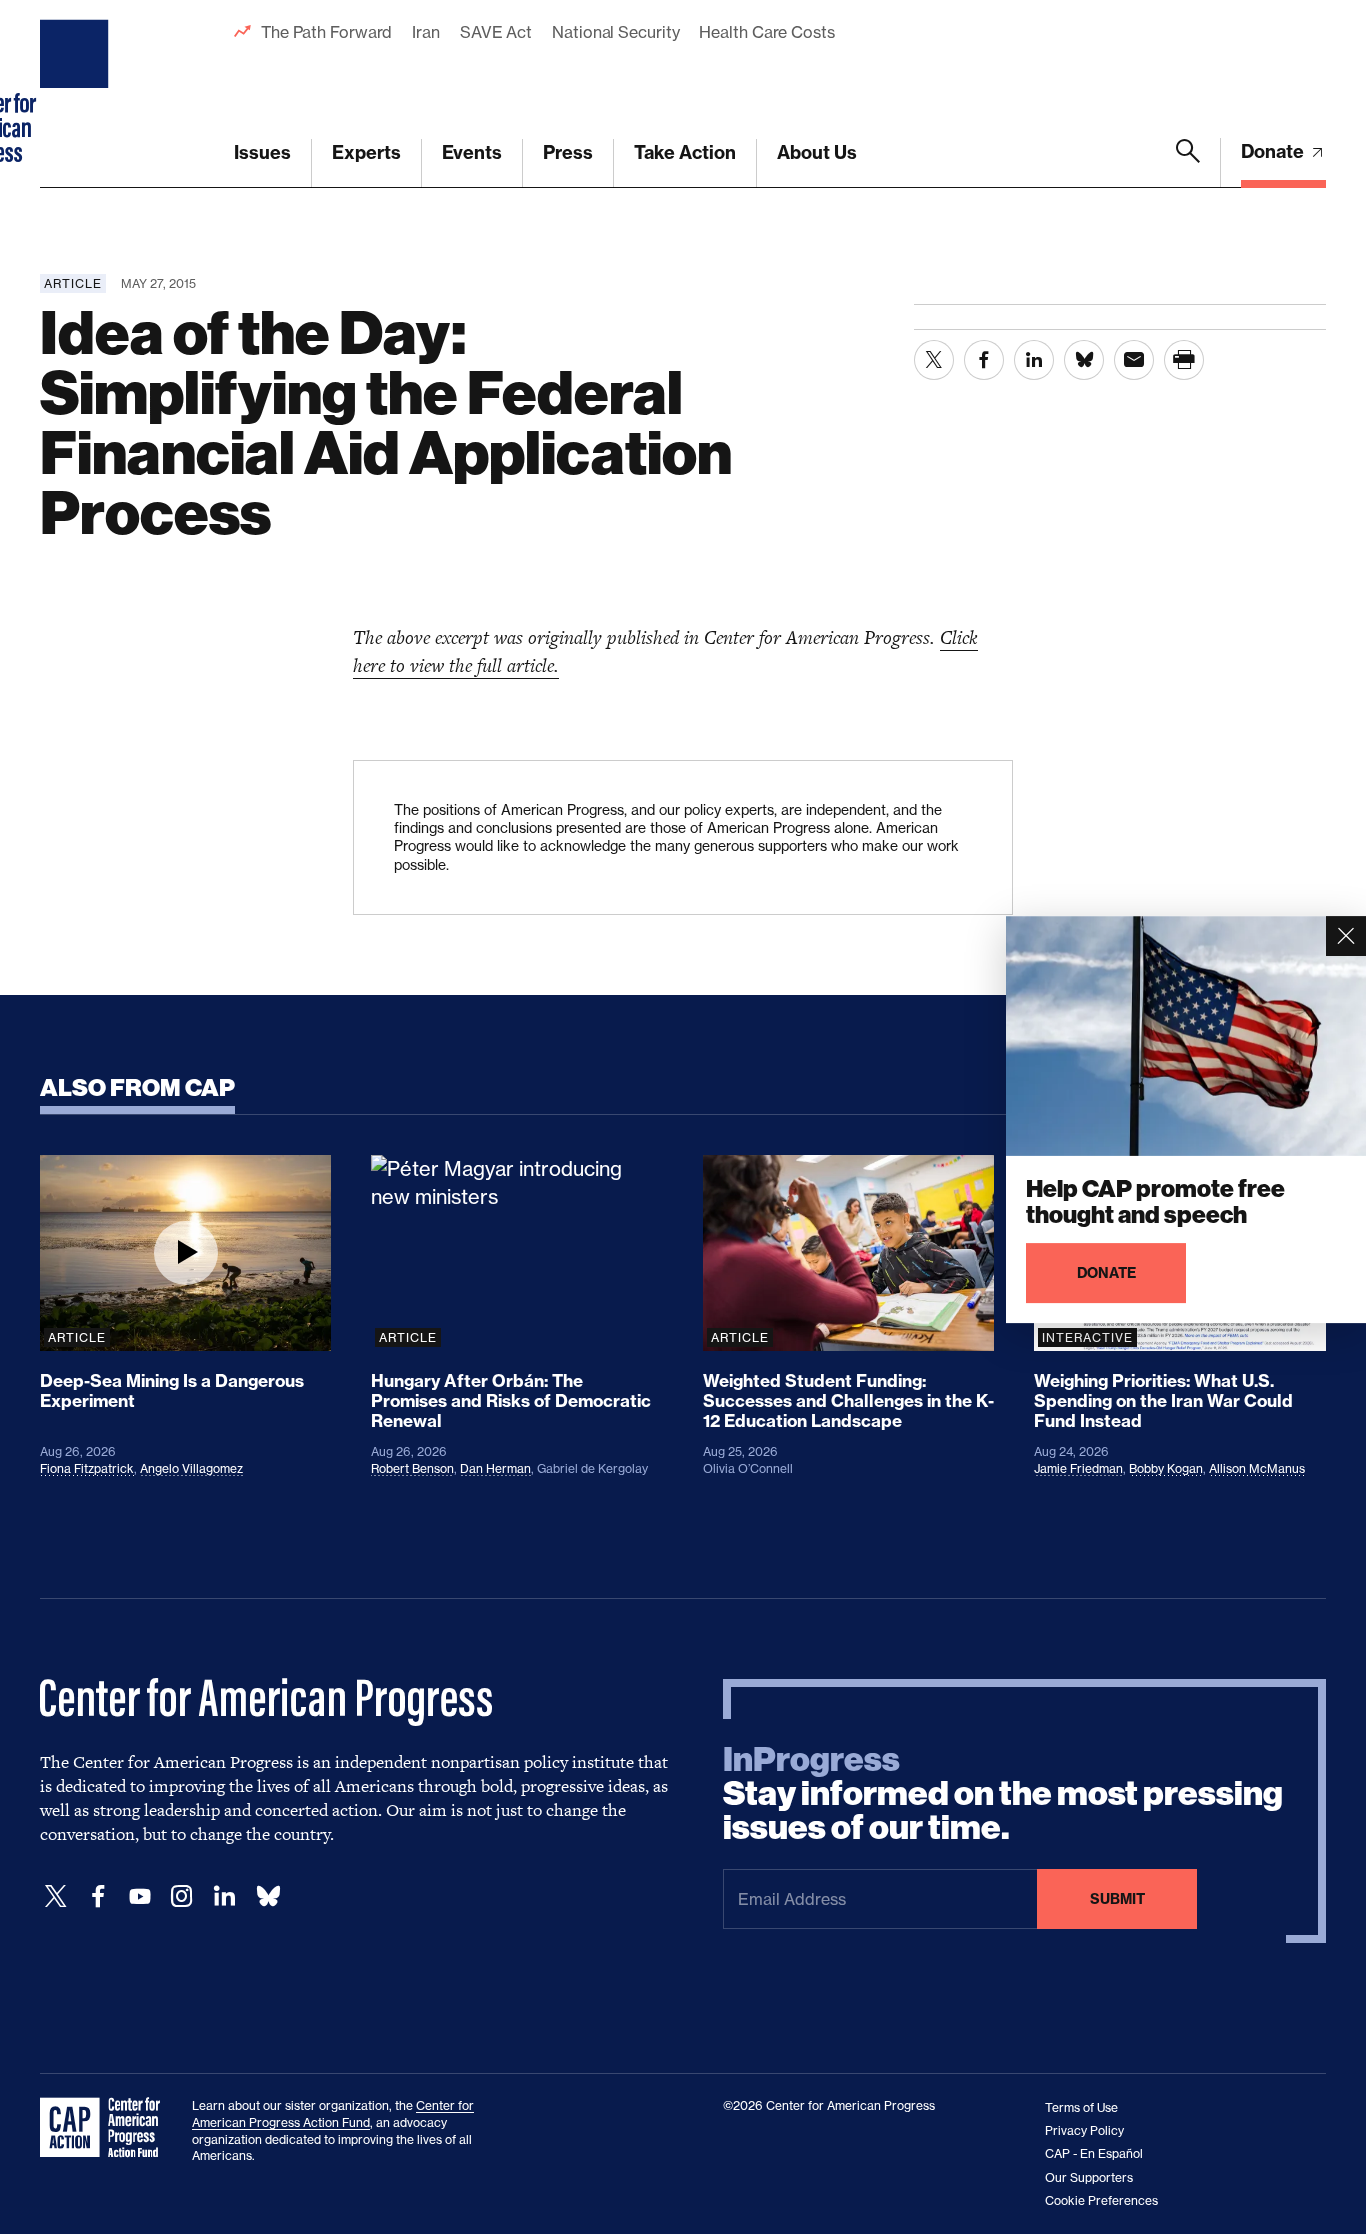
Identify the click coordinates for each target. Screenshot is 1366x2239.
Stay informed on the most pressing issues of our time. (1003, 1794)
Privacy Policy (1084, 2130)
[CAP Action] (106, 2128)
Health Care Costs (766, 32)
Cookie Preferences (1101, 2200)
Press (568, 152)
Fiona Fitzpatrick (87, 1468)
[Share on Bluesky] (1084, 360)
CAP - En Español (1094, 2153)
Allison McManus (1257, 1468)
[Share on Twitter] (934, 360)
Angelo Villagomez (191, 1468)
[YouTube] (140, 1896)
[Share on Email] (1134, 360)
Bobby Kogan (1166, 1468)
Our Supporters (1089, 2177)
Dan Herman (495, 1468)
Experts (366, 152)
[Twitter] (56, 1896)
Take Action (685, 152)
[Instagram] (182, 1896)
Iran (426, 32)
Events (472, 152)
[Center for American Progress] (77, 94)
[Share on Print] (1184, 360)
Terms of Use (1081, 2107)
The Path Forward (326, 32)
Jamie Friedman (1078, 1468)
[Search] (1188, 163)
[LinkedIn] (224, 1896)
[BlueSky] (268, 1896)
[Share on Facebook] (984, 360)
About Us (817, 152)
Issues (262, 152)
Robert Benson (412, 1468)
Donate (1274, 151)
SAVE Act (496, 32)
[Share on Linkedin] (1034, 360)
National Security (615, 32)
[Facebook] (98, 1896)
